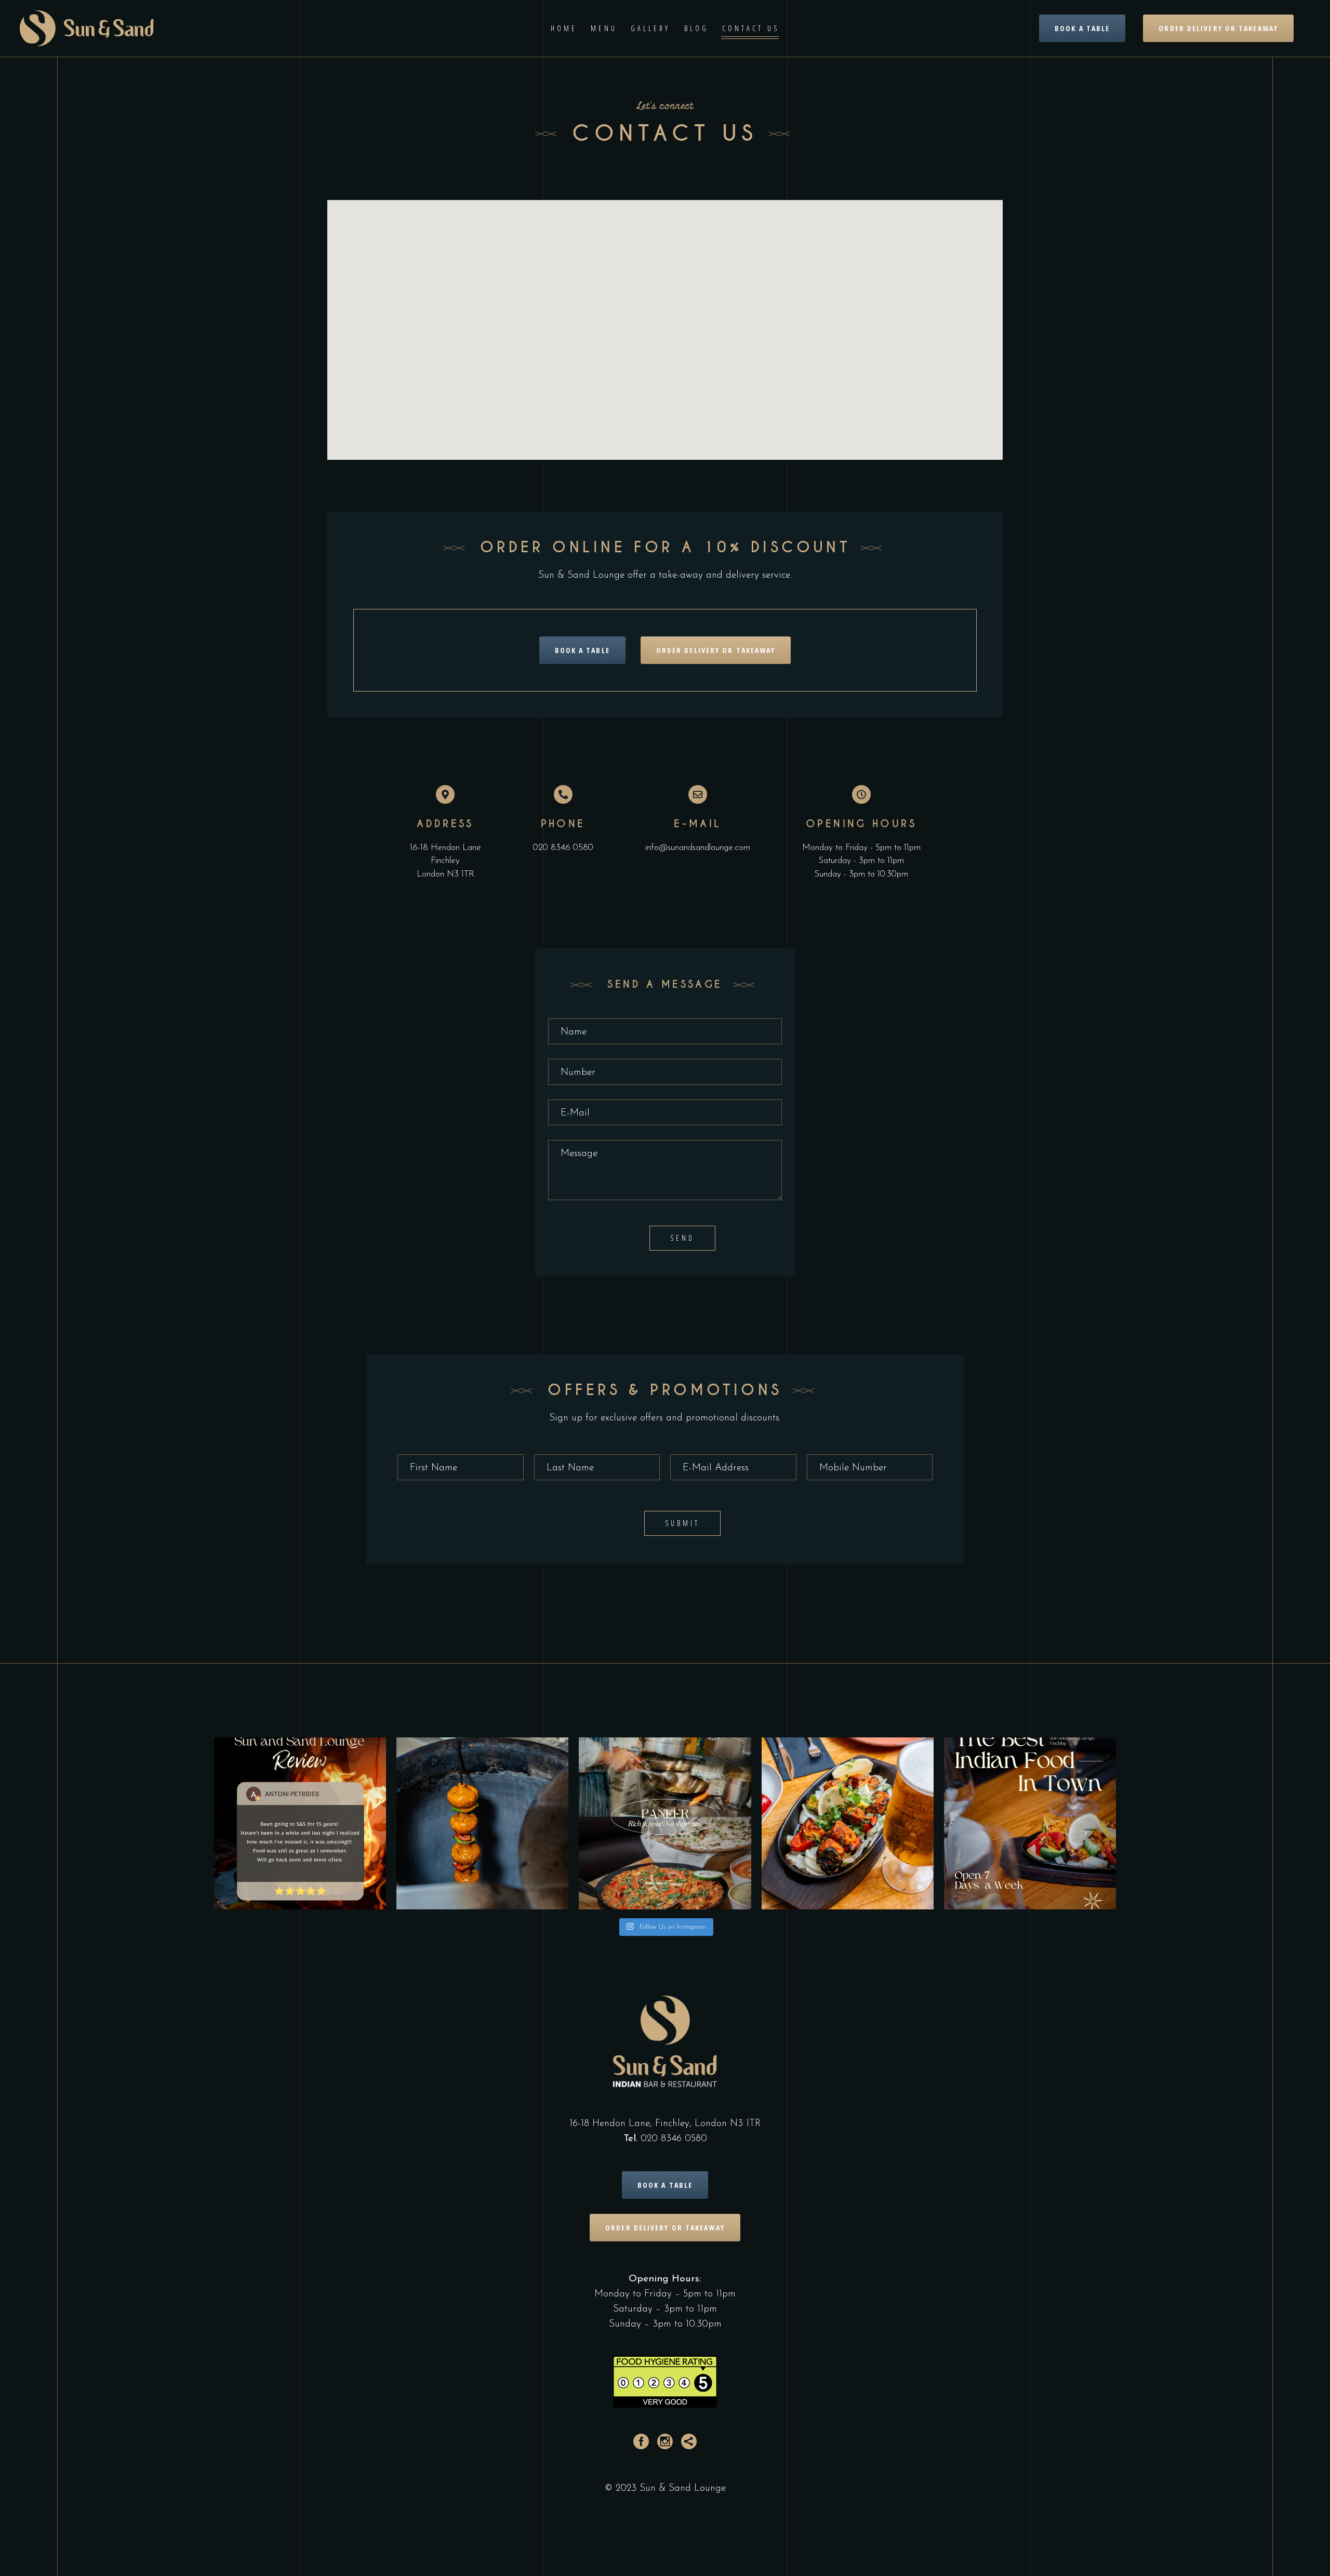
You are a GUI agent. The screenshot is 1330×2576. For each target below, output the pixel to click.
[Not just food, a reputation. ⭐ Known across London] (1030, 1823)
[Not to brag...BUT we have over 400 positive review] (300, 1823)
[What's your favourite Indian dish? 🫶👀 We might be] (665, 1823)
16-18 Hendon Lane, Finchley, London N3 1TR (665, 2124)
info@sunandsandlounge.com (698, 848)
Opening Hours (861, 824)
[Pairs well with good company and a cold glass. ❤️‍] (848, 1823)
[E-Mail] (698, 794)
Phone (563, 824)
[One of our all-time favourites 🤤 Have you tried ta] (482, 1823)
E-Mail (697, 824)
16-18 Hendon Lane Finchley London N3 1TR (445, 861)
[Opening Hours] (861, 794)
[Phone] (563, 794)
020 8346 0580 (563, 848)
